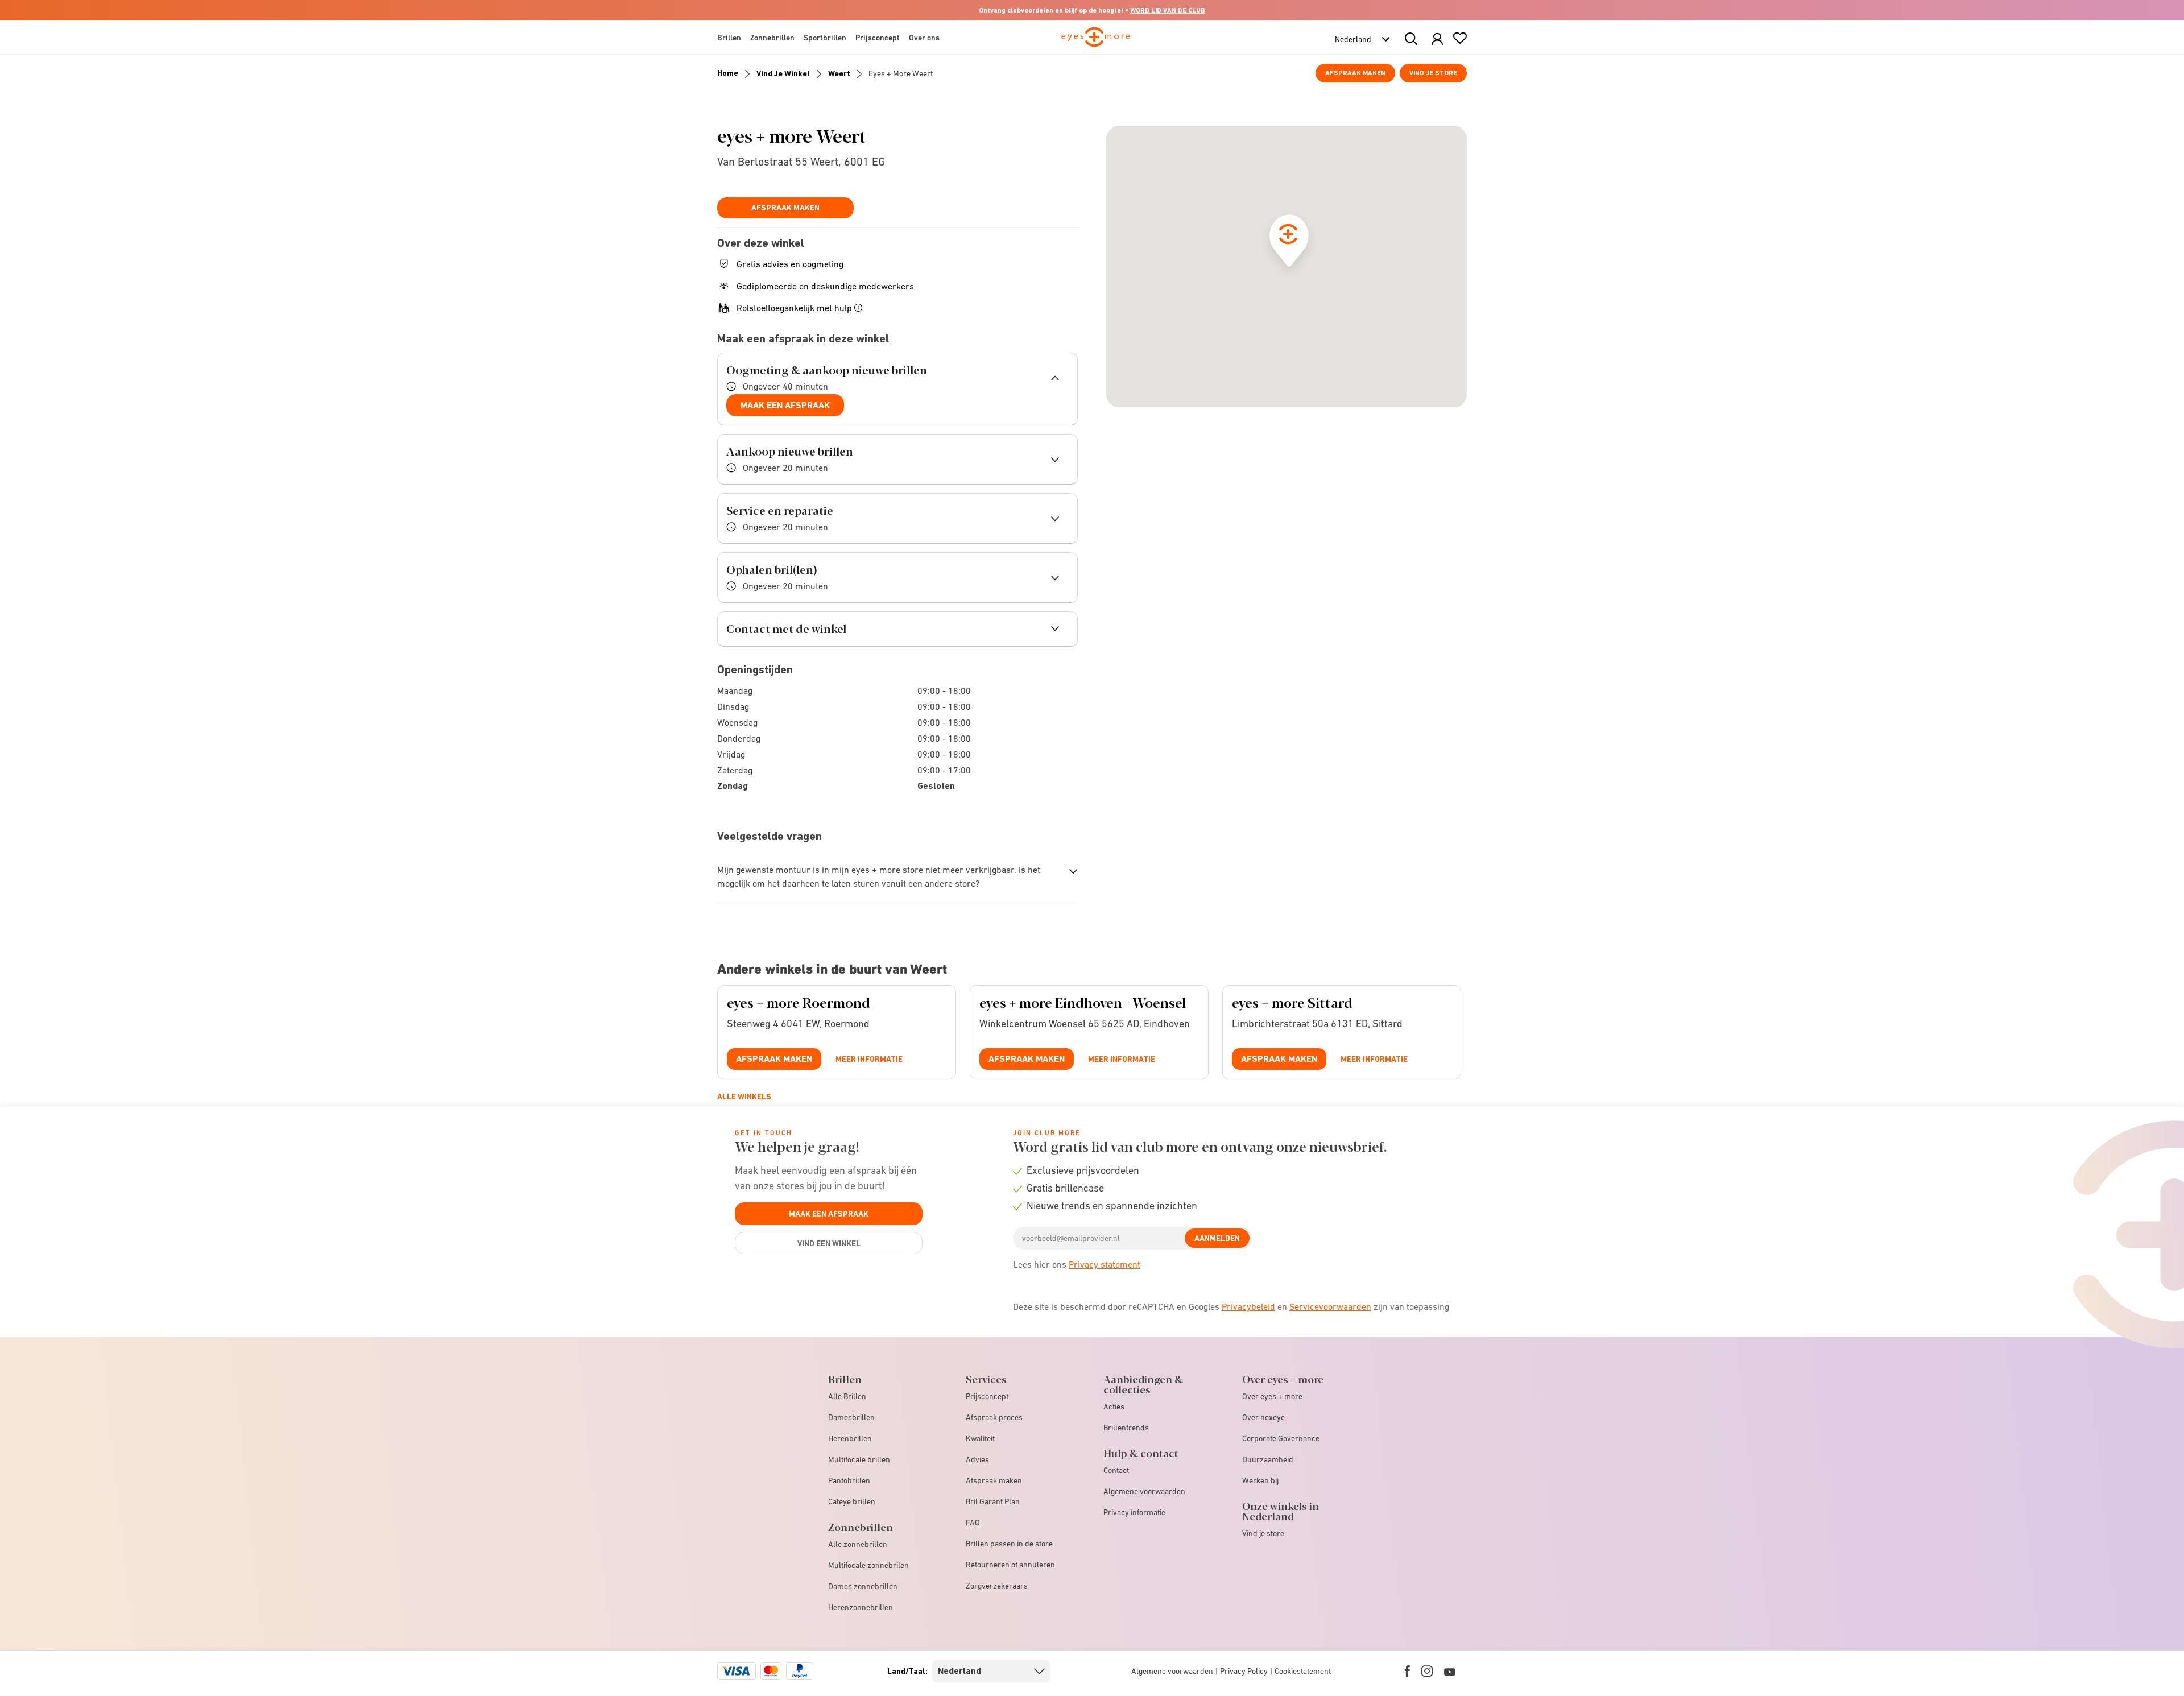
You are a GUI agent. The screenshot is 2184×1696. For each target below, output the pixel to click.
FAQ (973, 1523)
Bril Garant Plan (993, 1501)
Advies (977, 1459)
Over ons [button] (924, 38)
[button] (1437, 40)
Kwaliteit (980, 1438)
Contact (1116, 1470)
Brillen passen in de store (1009, 1544)
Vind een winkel (829, 1243)
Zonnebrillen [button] (772, 38)
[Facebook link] (1407, 1671)
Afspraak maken (1355, 73)
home (728, 73)
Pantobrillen (849, 1480)
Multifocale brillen (859, 1459)
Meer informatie (869, 1059)
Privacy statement (1105, 1264)
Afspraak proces (994, 1417)
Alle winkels (744, 1097)
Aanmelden (1217, 1238)
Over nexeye (1263, 1417)
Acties (1114, 1407)
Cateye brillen (852, 1501)
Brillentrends (1126, 1428)
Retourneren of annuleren (1010, 1565)
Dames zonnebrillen (863, 1586)
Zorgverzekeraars (997, 1586)
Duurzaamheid (1268, 1459)
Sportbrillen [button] (825, 38)
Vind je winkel (783, 73)
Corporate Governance (1281, 1438)
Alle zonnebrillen (858, 1544)
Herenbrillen (850, 1438)
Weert (839, 73)
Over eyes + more (1272, 1396)
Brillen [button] (729, 38)
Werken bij (1260, 1480)
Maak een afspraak (785, 405)
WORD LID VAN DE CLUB (1168, 10)
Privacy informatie (1134, 1512)
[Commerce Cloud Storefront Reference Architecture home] (1096, 42)
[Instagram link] (1427, 1671)
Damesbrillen (851, 1417)
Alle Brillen (847, 1396)
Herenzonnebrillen (861, 1607)
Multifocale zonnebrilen (868, 1565)
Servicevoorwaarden (1330, 1306)
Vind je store (1433, 73)
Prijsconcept (987, 1396)
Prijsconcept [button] (878, 38)
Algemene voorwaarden (1144, 1491)
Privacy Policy (1244, 1671)
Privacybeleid (1248, 1306)
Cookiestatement (1303, 1671)
